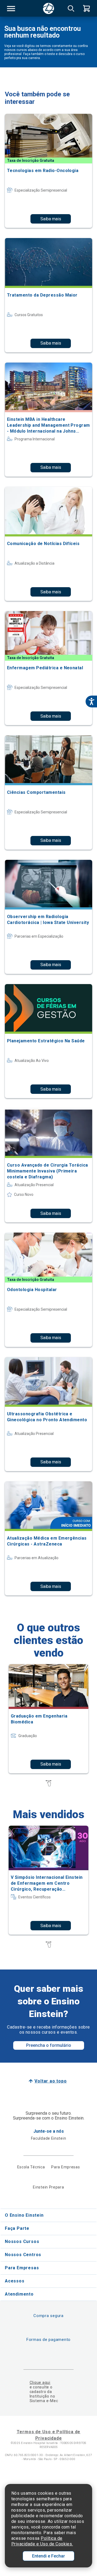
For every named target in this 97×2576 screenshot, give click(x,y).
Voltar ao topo (51, 2081)
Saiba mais (51, 219)
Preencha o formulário (49, 2045)
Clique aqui (40, 2383)
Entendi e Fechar (48, 2556)
